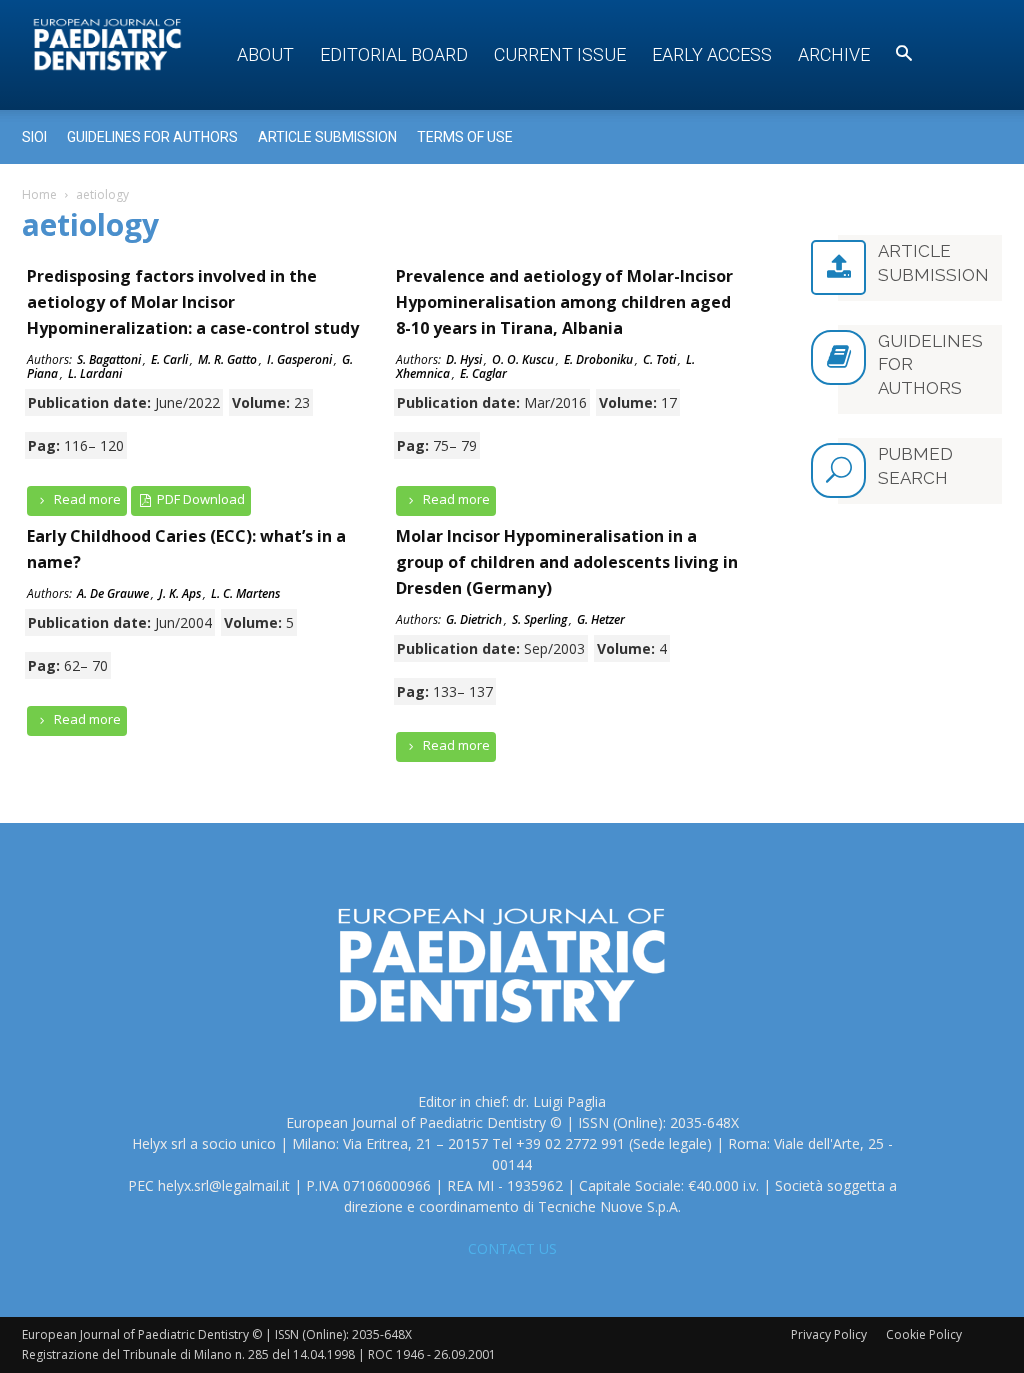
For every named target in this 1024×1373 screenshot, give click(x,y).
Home (39, 194)
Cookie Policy (924, 1334)
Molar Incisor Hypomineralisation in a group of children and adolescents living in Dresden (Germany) (567, 562)
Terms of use (465, 137)
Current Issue (560, 54)
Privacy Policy (829, 1334)
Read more (86, 499)
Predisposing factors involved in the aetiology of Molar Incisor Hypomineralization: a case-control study (193, 302)
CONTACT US (512, 1248)
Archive (834, 54)
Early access (712, 54)
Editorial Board (394, 54)
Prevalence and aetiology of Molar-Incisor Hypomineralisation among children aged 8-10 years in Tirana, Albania (564, 302)
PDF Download (199, 499)
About (265, 54)
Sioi (34, 137)
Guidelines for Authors (152, 137)
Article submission (327, 137)
